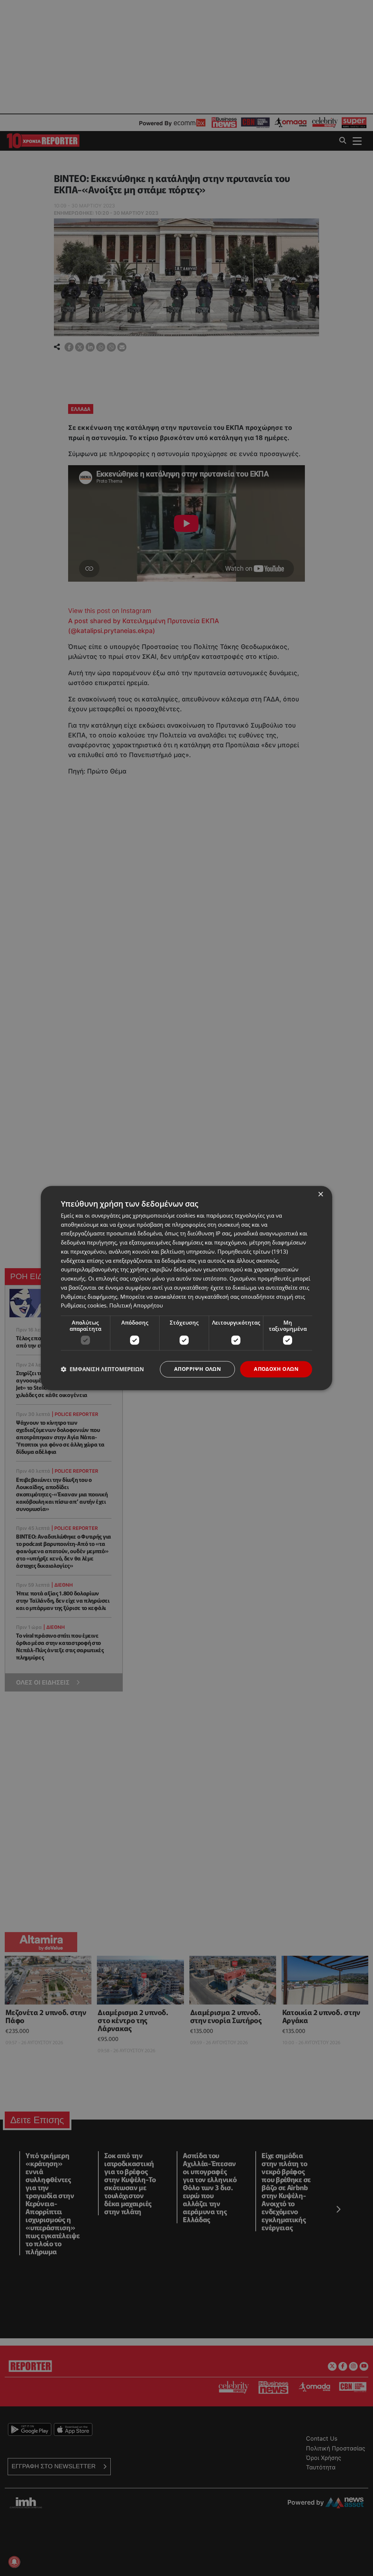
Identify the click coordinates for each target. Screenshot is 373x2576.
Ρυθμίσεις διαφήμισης (89, 1297)
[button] (102, 1369)
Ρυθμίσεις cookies (84, 1306)
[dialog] (186, 1288)
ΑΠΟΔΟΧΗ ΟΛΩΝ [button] (276, 1369)
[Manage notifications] (14, 2562)
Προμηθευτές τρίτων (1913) (253, 1251)
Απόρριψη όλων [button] (197, 1369)
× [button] (320, 1194)
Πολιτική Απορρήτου (136, 1306)
